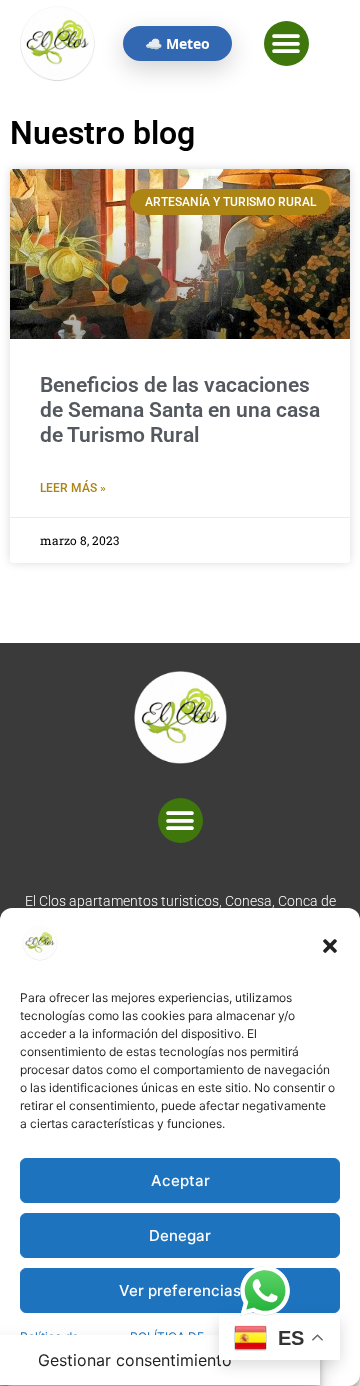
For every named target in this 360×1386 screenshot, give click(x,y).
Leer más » (73, 488)
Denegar (180, 1235)
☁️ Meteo (177, 43)
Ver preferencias (180, 1290)
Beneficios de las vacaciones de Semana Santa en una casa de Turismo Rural (180, 410)
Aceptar (180, 1180)
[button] (330, 946)
